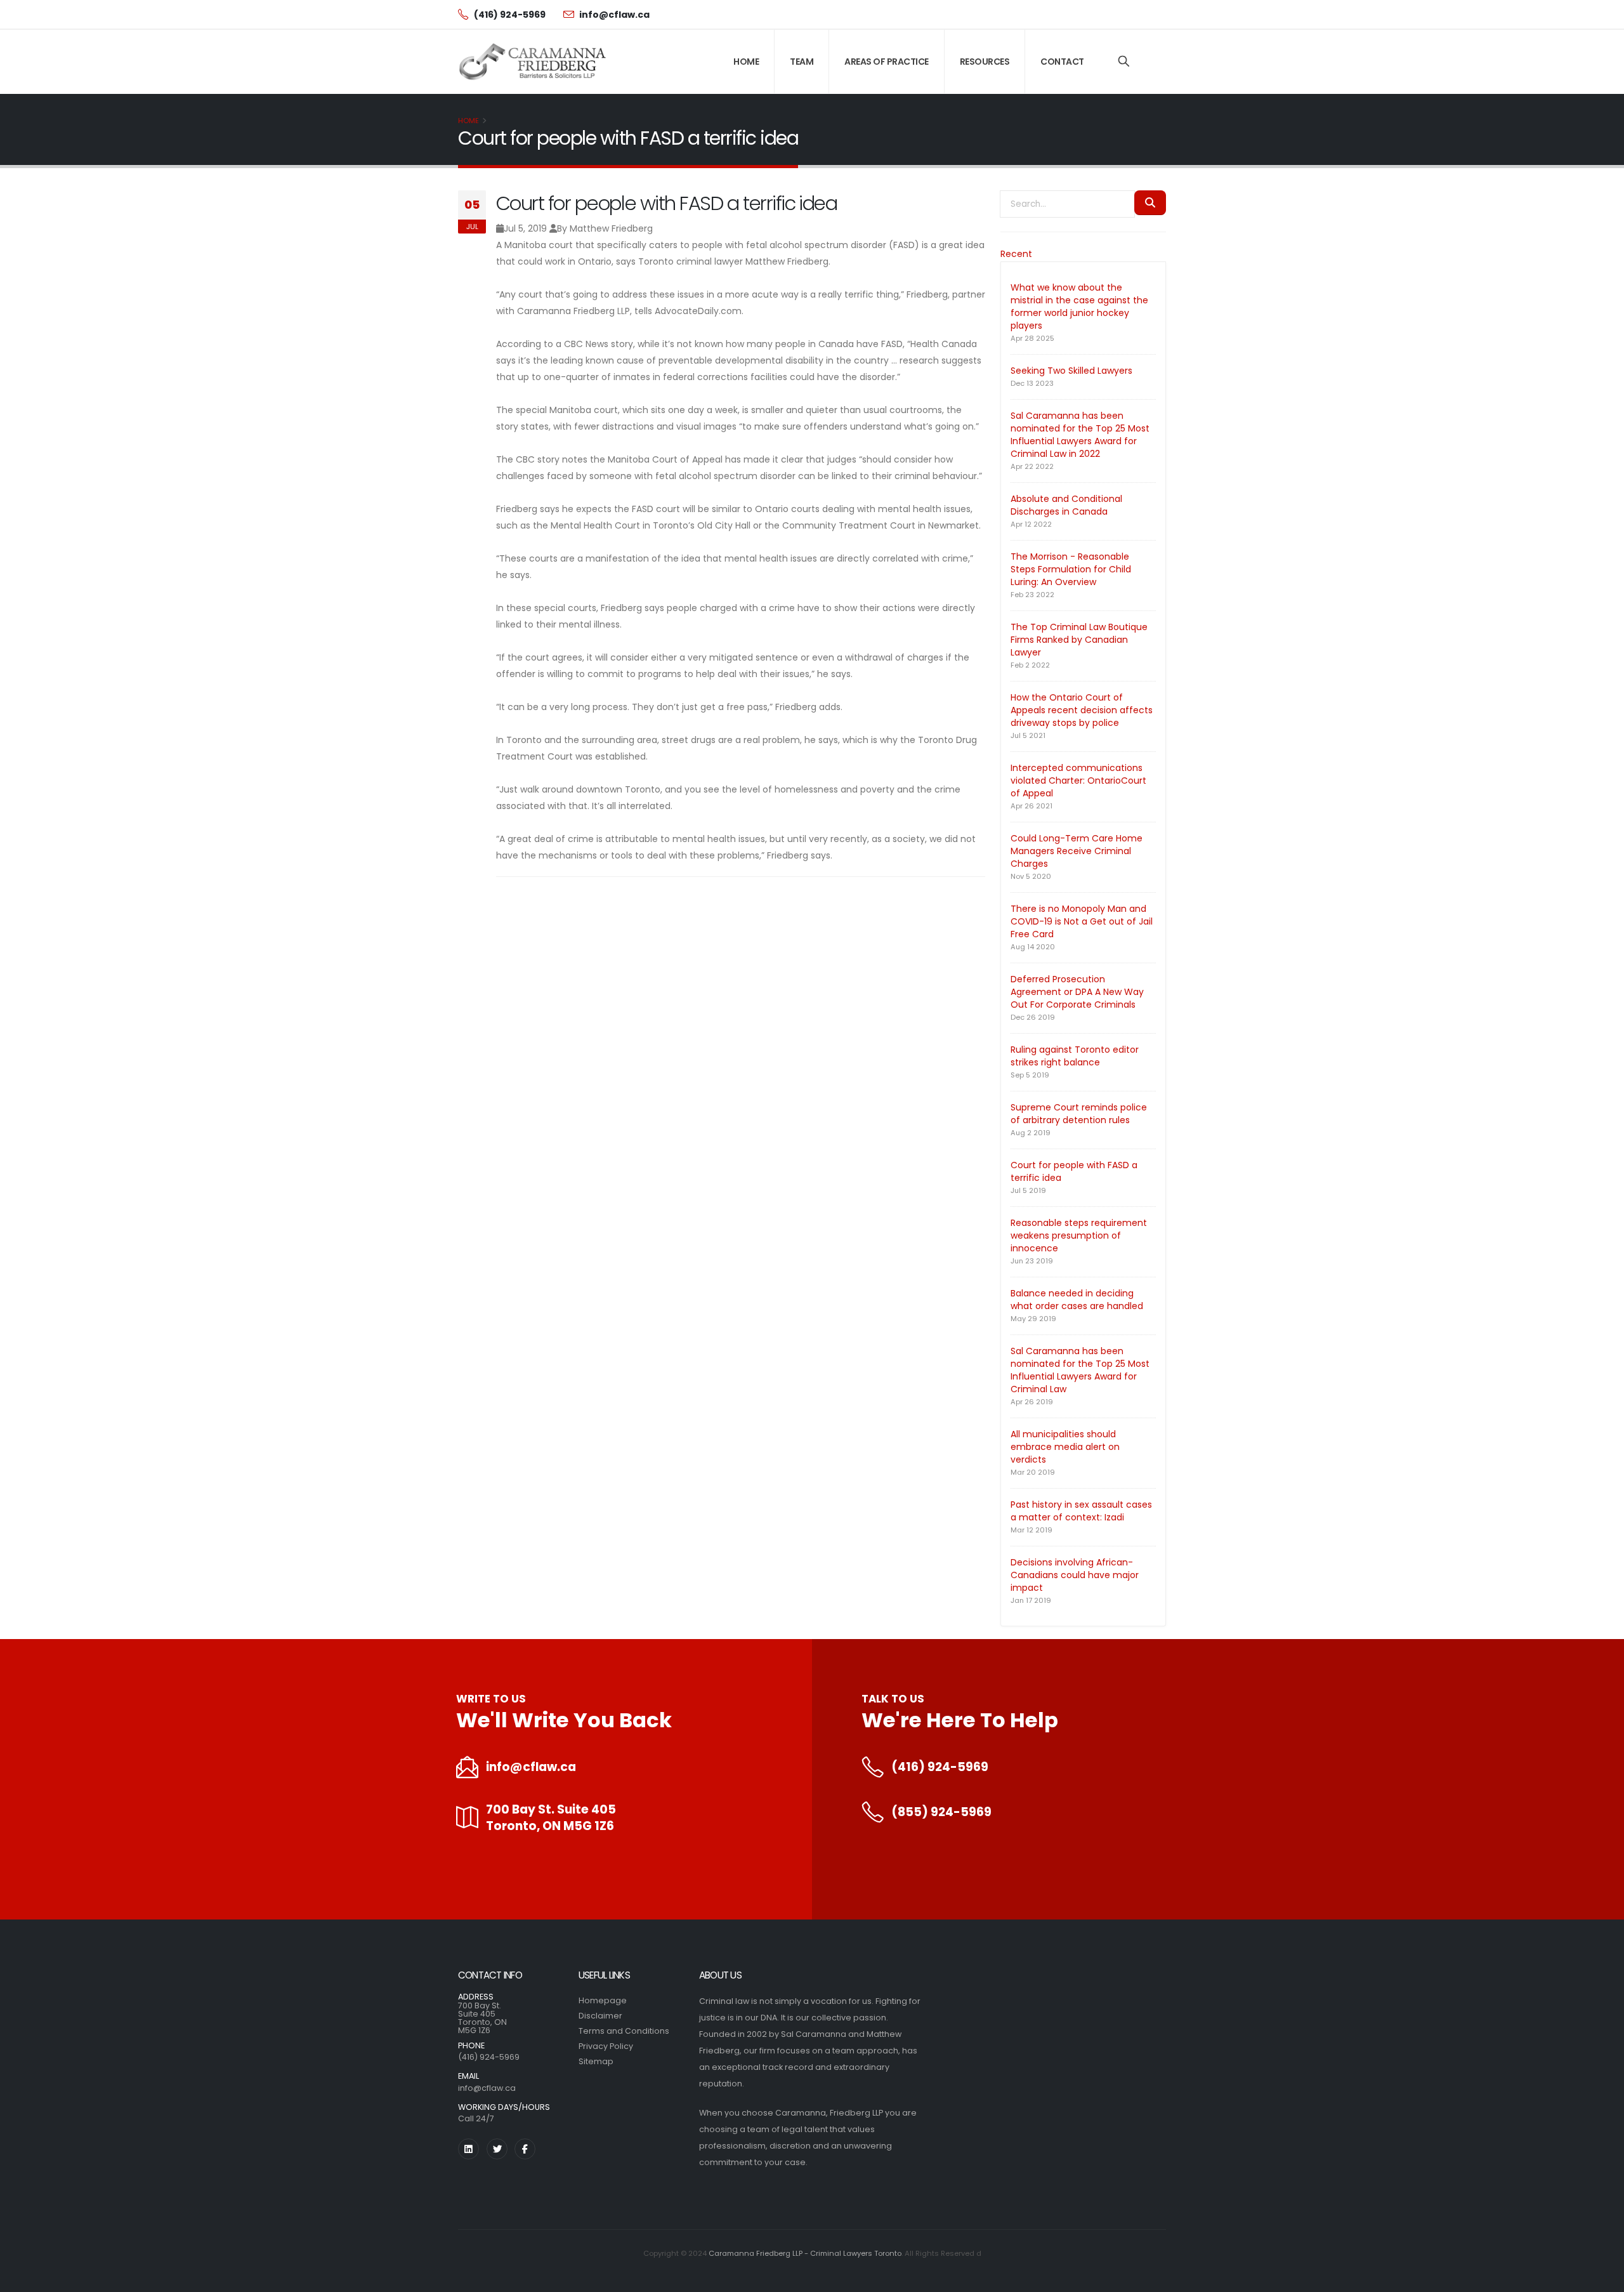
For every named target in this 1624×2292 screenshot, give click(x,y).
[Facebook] (525, 2149)
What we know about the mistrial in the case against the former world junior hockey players (1079, 306)
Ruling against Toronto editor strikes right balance (1075, 1056)
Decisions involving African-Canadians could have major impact (1075, 1575)
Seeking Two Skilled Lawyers (1071, 371)
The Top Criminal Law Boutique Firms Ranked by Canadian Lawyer (1079, 640)
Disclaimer (600, 2016)
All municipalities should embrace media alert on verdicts (1065, 1447)
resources (985, 62)
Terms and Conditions (624, 2031)
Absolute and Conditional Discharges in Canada (1066, 505)
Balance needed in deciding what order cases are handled (1077, 1300)
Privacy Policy (606, 2046)
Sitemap (596, 2061)
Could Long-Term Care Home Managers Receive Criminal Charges (1077, 851)
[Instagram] (468, 2149)
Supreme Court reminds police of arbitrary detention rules (1079, 1114)
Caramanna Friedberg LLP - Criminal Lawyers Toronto (805, 2253)
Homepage (603, 2000)
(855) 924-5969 (941, 1812)
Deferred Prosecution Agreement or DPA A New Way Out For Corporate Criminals (1077, 992)
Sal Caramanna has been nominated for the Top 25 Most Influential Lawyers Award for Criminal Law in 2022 (1080, 435)
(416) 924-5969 (940, 1767)
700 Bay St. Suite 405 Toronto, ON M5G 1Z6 (551, 1818)
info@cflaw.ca (531, 1767)
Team (802, 62)
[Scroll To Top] (1602, 2278)
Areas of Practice (887, 62)
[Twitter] (497, 2149)
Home (746, 62)
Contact (1062, 62)
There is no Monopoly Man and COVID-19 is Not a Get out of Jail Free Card (1082, 921)
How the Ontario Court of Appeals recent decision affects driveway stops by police (1082, 710)
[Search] (1124, 62)
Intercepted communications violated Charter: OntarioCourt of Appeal (1078, 780)
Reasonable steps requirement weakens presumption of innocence (1079, 1235)
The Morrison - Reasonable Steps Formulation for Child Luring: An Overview (1071, 569)
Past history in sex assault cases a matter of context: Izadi (1081, 1511)
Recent (1016, 254)
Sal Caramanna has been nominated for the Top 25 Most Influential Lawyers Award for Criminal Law (1080, 1370)
